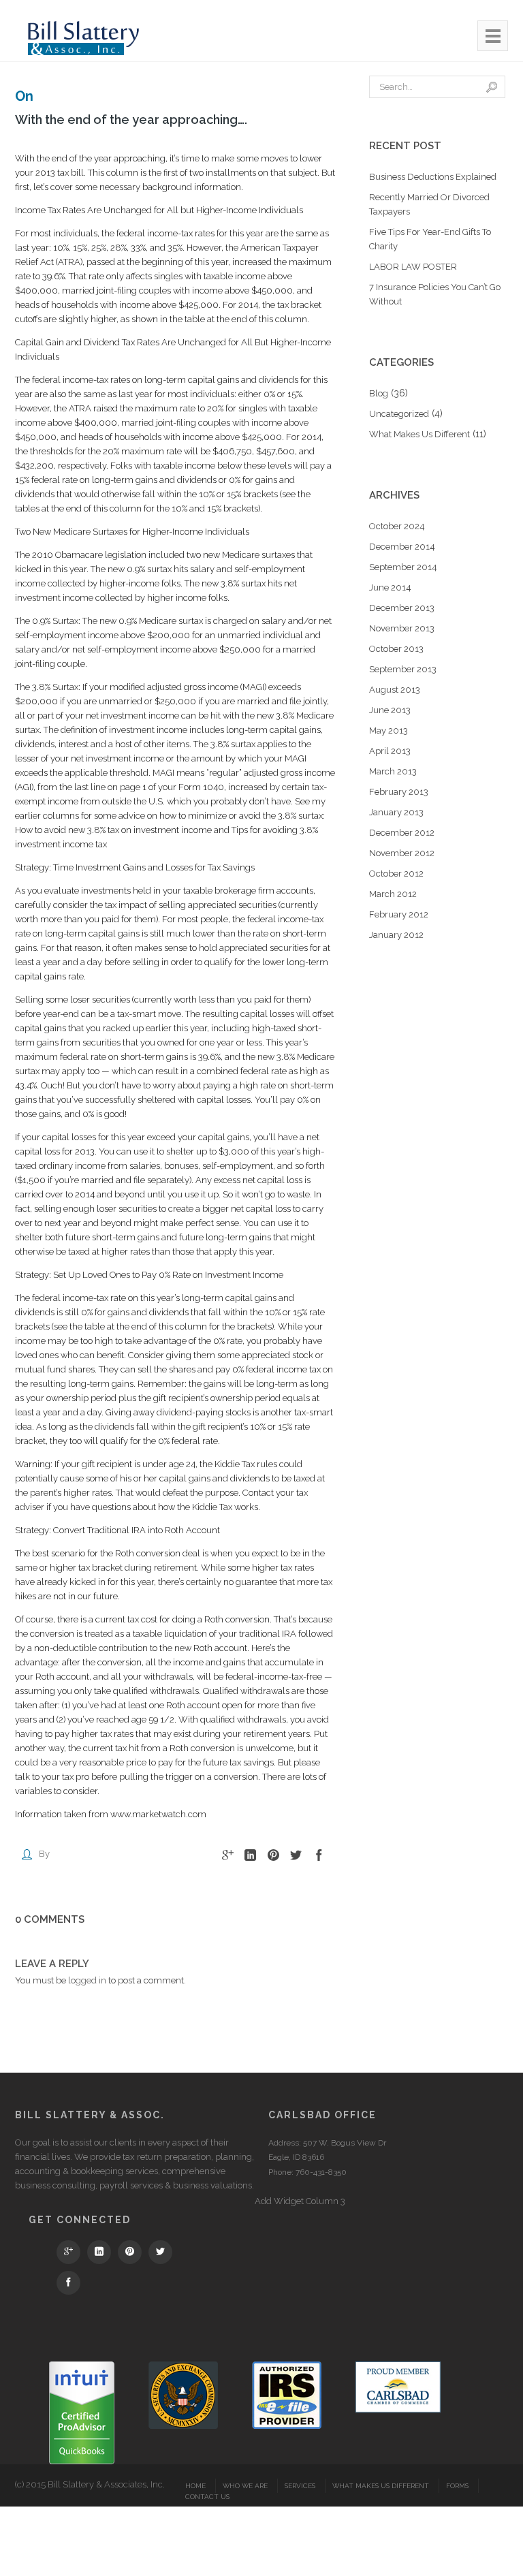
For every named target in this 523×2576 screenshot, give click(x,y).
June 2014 (390, 587)
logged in (87, 1980)
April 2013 (390, 751)
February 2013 (399, 792)
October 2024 (397, 526)
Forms (457, 2486)
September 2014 (403, 567)
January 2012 (396, 935)
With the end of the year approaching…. (131, 120)
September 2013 (403, 669)
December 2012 (402, 833)
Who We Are (245, 2486)
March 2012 (393, 894)
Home (195, 2486)
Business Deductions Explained (433, 177)
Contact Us (207, 2497)
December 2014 (402, 547)
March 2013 (393, 771)
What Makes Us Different (419, 434)
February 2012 (399, 914)
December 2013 (402, 608)
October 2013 (396, 649)
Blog (379, 393)
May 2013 (389, 731)
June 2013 (390, 710)
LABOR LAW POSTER (413, 267)
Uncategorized (399, 414)
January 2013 (396, 812)
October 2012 (396, 874)
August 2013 (395, 690)
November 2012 (402, 853)
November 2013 (402, 628)
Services (300, 2486)
